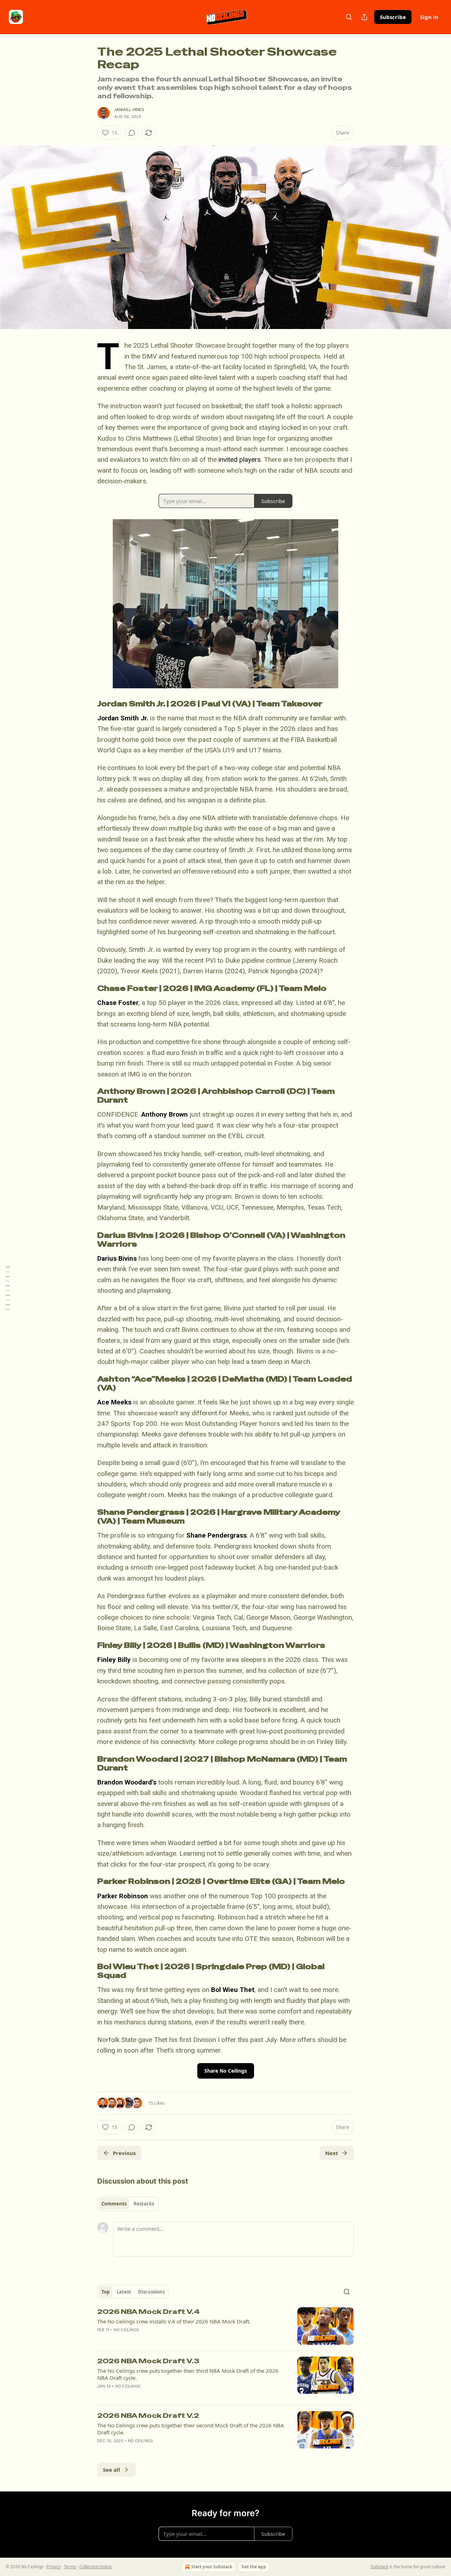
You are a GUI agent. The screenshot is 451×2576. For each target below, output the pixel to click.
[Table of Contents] (8, 1288)
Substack (379, 2567)
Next (332, 2153)
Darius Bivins (117, 1258)
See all (112, 2470)
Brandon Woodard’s (127, 1782)
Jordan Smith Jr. (123, 718)
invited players (240, 460)
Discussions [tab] (151, 2292)
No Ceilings (126, 2330)
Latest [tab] (124, 2292)
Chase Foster (118, 1003)
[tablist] (128, 2204)
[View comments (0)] (132, 133)
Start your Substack (212, 2567)
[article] (225, 2326)
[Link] (87, 704)
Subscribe (393, 17)
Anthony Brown (165, 1114)
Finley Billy (114, 1660)
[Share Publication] (364, 17)
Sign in (429, 17)
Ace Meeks (114, 1402)
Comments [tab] (114, 2204)
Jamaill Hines (129, 110)
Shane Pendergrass (217, 1535)
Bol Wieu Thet (233, 1990)
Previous (124, 2153)
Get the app (254, 2567)
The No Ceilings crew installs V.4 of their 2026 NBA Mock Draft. (174, 2321)
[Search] (349, 17)
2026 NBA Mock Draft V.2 (148, 2416)
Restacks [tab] (144, 2204)
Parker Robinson (123, 1896)
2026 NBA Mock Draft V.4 (149, 2312)
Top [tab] (106, 2292)
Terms (70, 2567)
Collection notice (95, 2567)
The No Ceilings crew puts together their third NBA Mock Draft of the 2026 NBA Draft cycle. (188, 2374)
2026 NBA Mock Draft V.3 (148, 2361)
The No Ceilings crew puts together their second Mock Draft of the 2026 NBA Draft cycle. (191, 2429)
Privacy (54, 2567)
